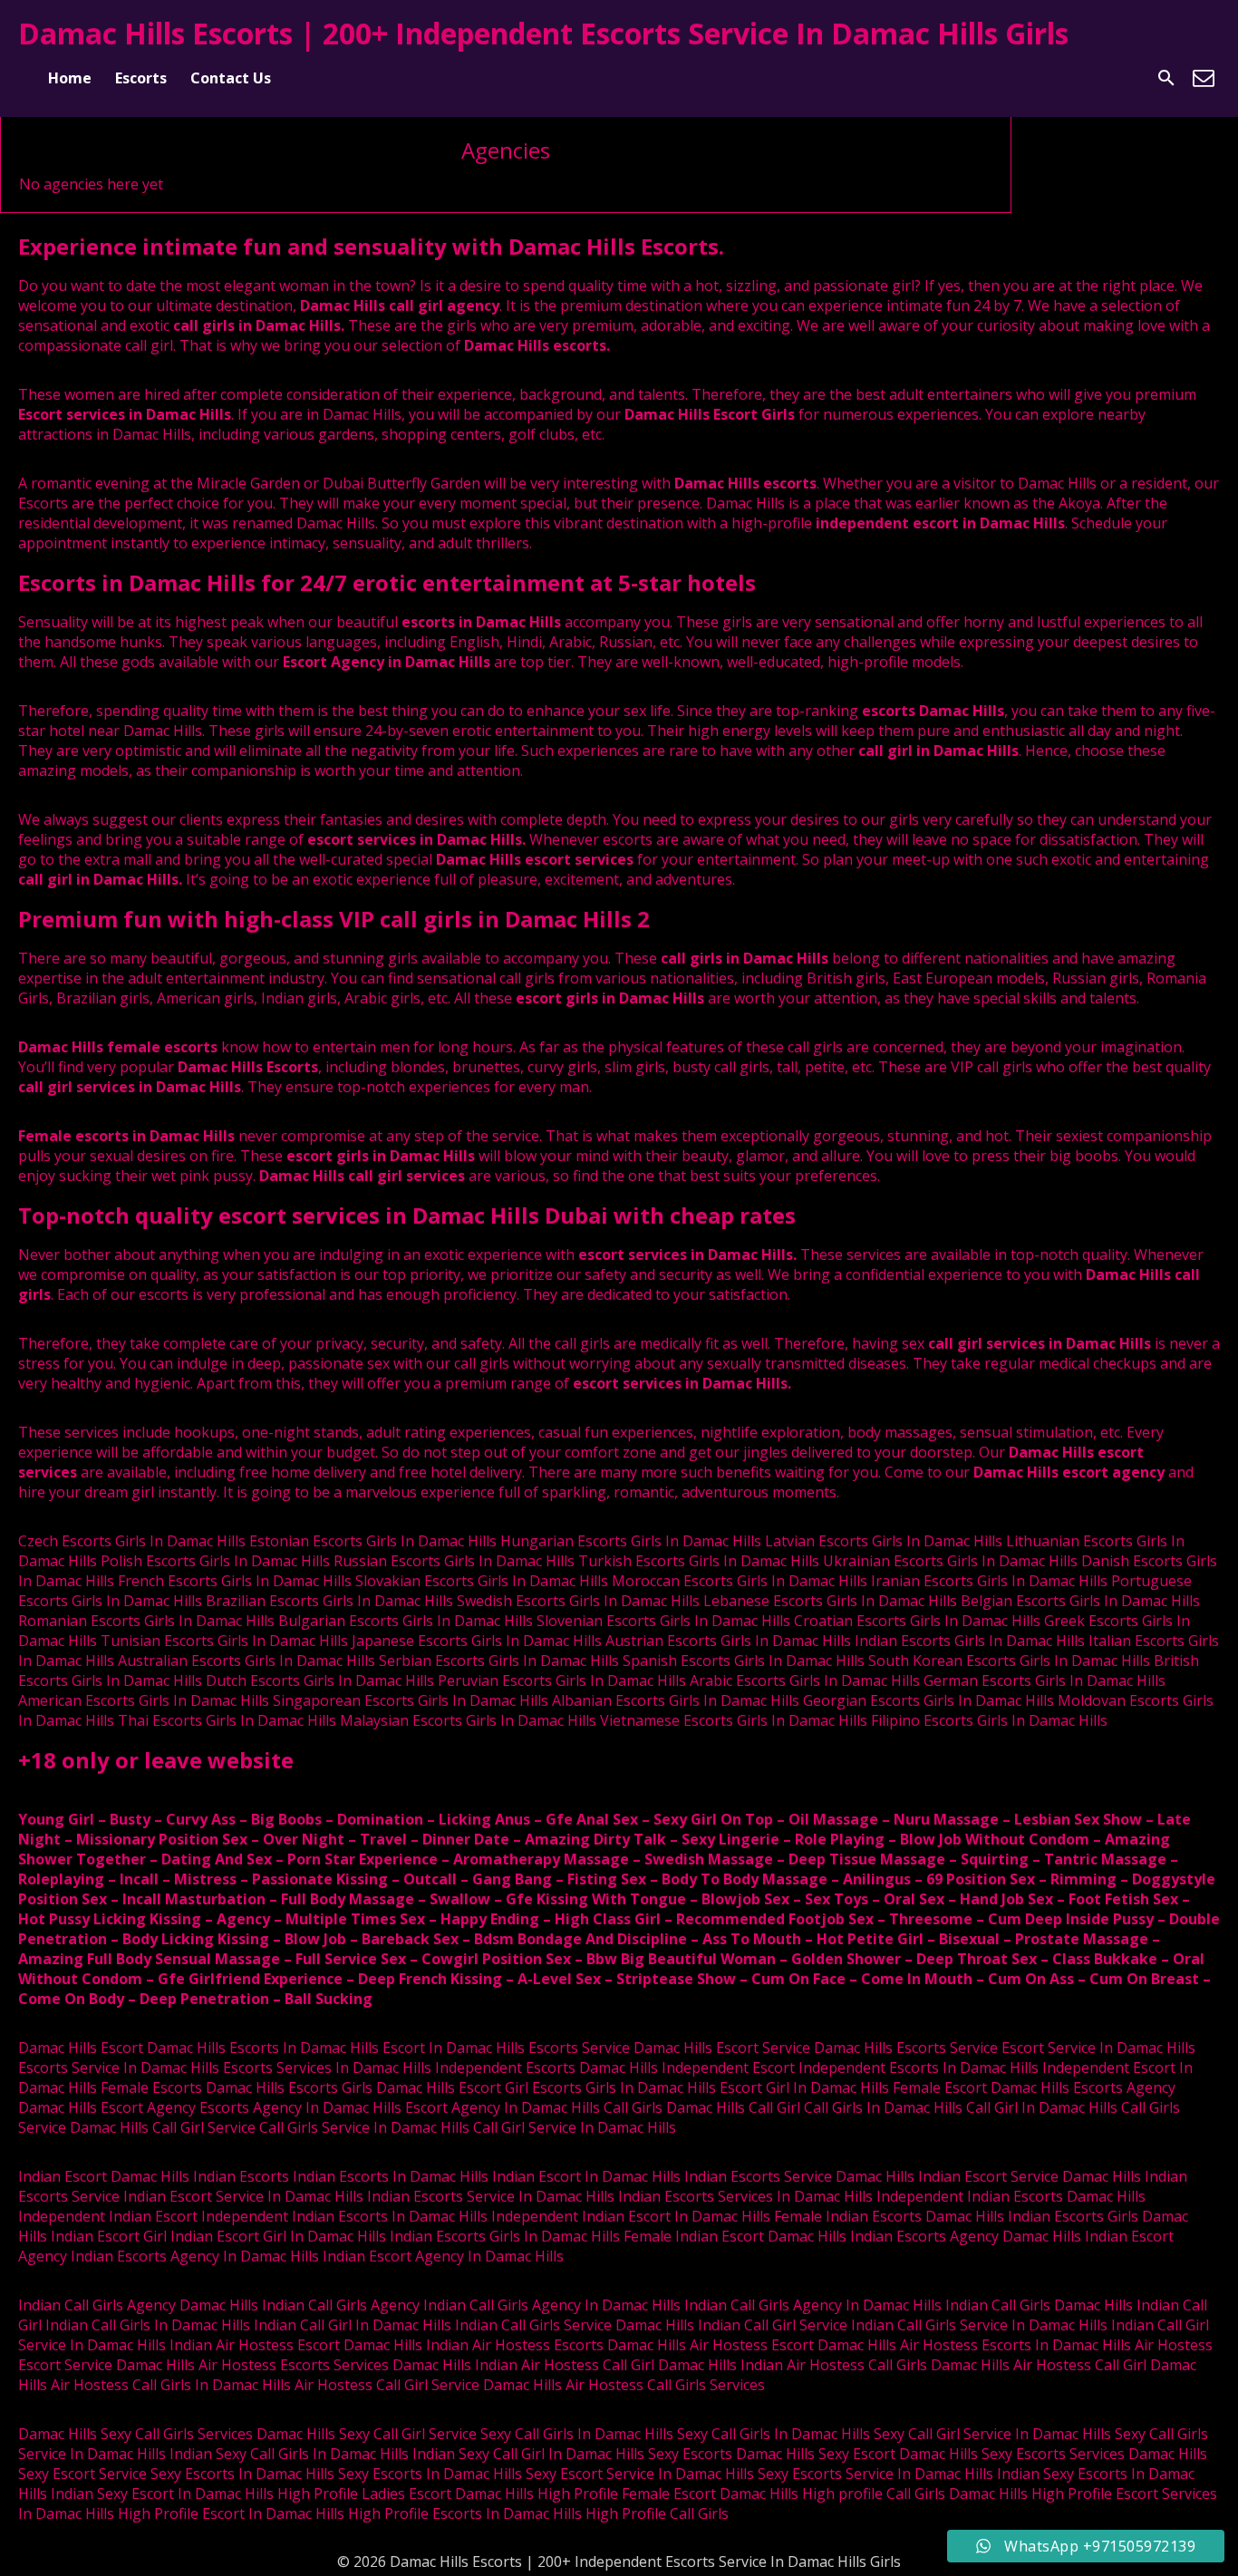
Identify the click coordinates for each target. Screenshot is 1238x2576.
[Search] (1166, 78)
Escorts (141, 78)
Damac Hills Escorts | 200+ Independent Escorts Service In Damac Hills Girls (543, 33)
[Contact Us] (1204, 78)
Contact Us (231, 78)
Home (70, 78)
